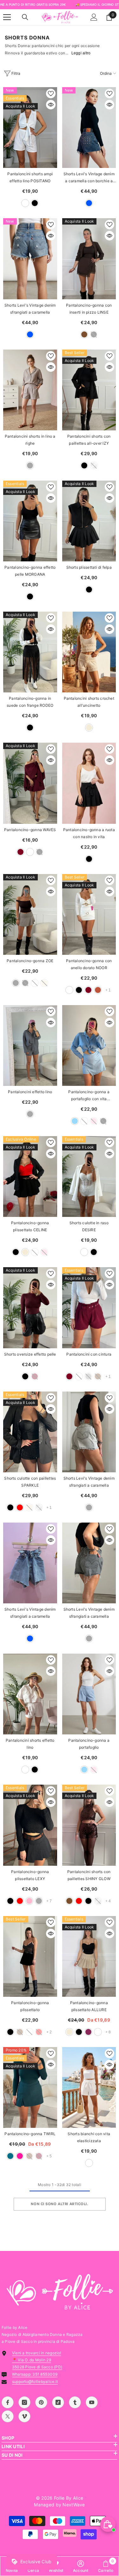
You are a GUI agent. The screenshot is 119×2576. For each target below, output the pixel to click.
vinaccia (88, 2032)
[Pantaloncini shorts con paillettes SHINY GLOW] (89, 1825)
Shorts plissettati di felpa (89, 567)
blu (89, 203)
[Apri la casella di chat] (108, 2524)
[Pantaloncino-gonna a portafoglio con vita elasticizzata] (89, 1045)
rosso (20, 1507)
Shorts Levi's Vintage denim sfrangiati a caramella (30, 309)
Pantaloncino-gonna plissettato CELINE (30, 1226)
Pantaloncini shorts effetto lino (30, 1744)
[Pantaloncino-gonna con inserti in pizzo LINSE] (89, 259)
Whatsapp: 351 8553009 (35, 2374)
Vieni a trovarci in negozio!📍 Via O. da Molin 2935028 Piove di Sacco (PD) (37, 2360)
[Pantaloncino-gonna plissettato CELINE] (30, 1177)
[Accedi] (94, 17)
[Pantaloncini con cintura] (89, 1308)
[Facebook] (8, 2402)
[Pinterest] (41, 2402)
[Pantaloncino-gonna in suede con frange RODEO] (30, 652)
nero (35, 203)
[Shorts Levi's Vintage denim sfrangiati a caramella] (30, 259)
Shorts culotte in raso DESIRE (89, 1226)
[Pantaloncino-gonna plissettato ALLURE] (89, 1956)
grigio (30, 465)
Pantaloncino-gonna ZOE (30, 961)
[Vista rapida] (51, 105)
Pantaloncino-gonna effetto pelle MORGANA (30, 571)
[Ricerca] (25, 17)
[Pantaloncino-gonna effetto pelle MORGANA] (30, 521)
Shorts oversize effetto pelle (30, 1354)
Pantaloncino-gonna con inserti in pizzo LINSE (89, 309)
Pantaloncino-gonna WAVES (30, 830)
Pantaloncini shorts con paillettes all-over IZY (89, 440)
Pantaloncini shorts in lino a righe (30, 440)
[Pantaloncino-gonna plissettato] (30, 1956)
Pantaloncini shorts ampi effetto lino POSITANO (30, 177)
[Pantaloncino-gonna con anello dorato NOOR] (89, 914)
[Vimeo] (24, 2416)
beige (89, 728)
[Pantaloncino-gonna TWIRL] (30, 2087)
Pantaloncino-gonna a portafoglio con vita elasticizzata (89, 1096)
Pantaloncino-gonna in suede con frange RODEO (30, 702)
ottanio (10, 2156)
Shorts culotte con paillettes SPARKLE (30, 1482)
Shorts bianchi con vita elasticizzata (89, 2137)
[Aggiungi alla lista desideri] (51, 94)
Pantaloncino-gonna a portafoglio (89, 1744)
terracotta (98, 990)
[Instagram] (24, 2402)
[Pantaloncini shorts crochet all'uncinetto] (89, 652)
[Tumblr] (75, 2402)
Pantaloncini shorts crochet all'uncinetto (89, 702)
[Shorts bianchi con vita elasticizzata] (89, 2087)
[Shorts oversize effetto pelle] (30, 1308)
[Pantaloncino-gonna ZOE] (30, 914)
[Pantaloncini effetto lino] (30, 1045)
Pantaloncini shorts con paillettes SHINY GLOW (89, 1875)
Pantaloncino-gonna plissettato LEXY (30, 1875)
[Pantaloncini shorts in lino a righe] (30, 390)
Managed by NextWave (59, 2505)
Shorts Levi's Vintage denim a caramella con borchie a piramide (89, 178)
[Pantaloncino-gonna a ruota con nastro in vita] (89, 783)
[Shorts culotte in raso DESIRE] (89, 1177)
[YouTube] (92, 2402)
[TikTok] (58, 2402)
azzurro (75, 1121)
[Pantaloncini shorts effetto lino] (30, 1694)
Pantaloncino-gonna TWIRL (30, 2134)
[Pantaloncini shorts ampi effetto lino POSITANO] (30, 128)
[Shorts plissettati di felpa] (89, 521)
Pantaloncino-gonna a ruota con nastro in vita (89, 833)
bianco (25, 203)
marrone (84, 334)
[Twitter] (8, 2416)
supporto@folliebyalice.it (35, 2382)
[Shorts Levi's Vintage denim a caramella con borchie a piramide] (89, 128)
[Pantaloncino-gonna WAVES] (30, 783)
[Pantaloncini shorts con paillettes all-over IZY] (89, 390)
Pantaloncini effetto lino (30, 1092)
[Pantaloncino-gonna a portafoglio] (89, 1694)
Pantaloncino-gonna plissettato (30, 2006)
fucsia (20, 2156)
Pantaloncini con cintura (89, 1354)
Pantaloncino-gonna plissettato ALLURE (89, 2006)
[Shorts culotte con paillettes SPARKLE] (30, 1432)
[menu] (7, 17)
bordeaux (20, 852)
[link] (81, 2566)
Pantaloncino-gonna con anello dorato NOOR (89, 964)
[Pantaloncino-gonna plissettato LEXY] (30, 1825)
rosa (29, 1901)
